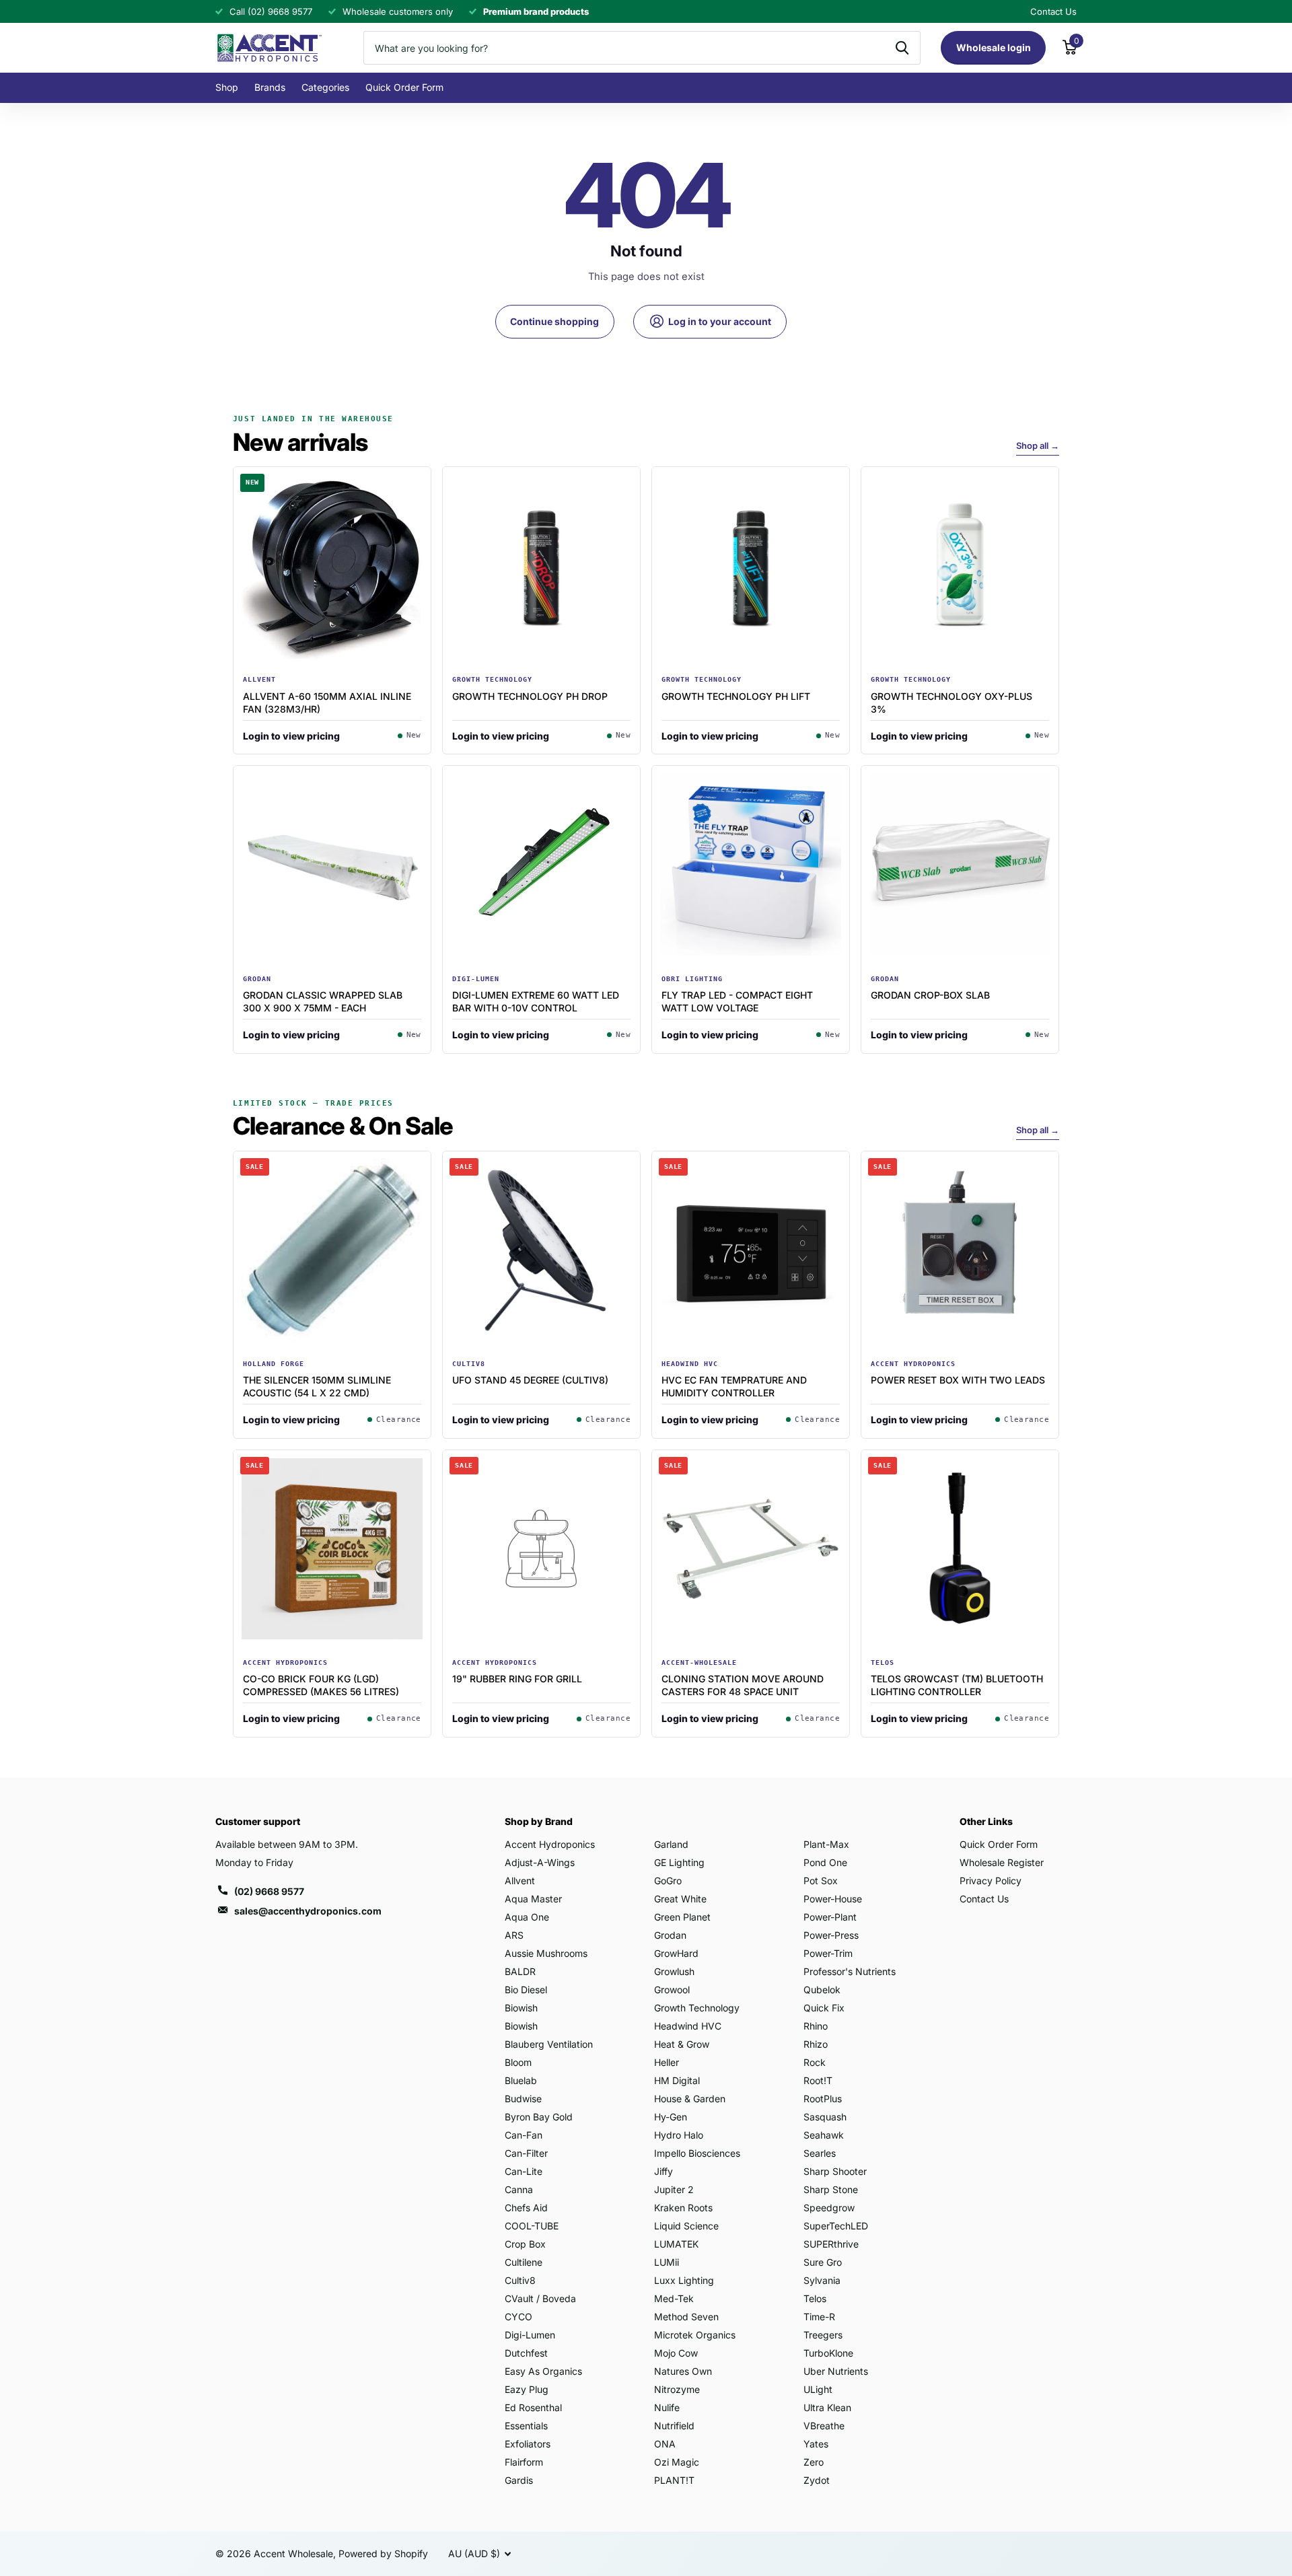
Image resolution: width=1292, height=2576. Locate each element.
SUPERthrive (831, 2244)
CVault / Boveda (540, 2298)
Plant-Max (826, 1844)
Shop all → (1038, 445)
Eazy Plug (527, 2389)
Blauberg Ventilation (549, 2044)
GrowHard (676, 1953)
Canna (519, 2189)
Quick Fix (824, 2008)
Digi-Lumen (530, 2335)
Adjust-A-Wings (540, 1862)
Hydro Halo (679, 2135)
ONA (665, 2444)
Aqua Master (533, 1899)
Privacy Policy (991, 1881)
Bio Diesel (526, 1990)
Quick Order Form (404, 87)
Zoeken (902, 48)
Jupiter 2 (674, 2189)
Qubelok (822, 1990)
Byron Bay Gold (539, 2117)
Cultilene (524, 2262)
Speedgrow (829, 2208)
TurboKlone (828, 2353)
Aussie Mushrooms (546, 1953)
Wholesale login (994, 47)
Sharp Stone (831, 2189)
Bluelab (521, 2080)
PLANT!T (674, 2480)
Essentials (526, 2426)
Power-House (833, 1899)
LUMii (667, 2262)
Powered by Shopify (383, 2553)
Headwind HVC (688, 2026)
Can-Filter (526, 2153)
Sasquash (825, 2117)
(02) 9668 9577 (269, 1891)
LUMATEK (676, 2244)
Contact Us (984, 1899)
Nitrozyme (677, 2389)
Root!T (818, 2080)
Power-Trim (828, 1953)
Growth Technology (697, 2008)
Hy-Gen (671, 2117)
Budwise (523, 2099)
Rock (815, 2062)
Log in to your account (719, 321)
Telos (815, 2298)
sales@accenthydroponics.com (308, 1911)
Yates (816, 2444)
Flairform (524, 2462)
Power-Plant (830, 1917)
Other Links (986, 1821)
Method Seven (686, 2317)
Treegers (823, 2335)
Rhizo (816, 2044)
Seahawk (824, 2135)
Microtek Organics (695, 2335)
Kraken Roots (683, 2208)
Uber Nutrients (836, 2371)
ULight (818, 2389)
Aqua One (527, 1917)
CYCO (518, 2317)
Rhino (816, 2026)
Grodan (670, 1935)
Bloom (518, 2062)
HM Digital (677, 2080)
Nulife (667, 2407)
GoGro (668, 1881)
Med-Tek (674, 2298)
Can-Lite (524, 2171)
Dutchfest (526, 2353)
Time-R (819, 2317)
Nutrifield (674, 2426)
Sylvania (822, 2280)
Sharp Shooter (835, 2171)
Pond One (825, 1862)
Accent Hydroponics (550, 1844)
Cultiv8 (520, 2280)
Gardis (519, 2480)
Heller (667, 2062)
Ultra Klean (827, 2407)
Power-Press (831, 1935)
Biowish (521, 2008)
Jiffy (663, 2171)
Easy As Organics (543, 2371)
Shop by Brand (539, 1821)
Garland (671, 1844)
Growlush (674, 1971)
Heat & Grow (682, 2044)
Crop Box (525, 2244)
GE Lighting (679, 1862)
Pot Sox (821, 1881)
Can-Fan (524, 2135)
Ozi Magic (677, 2462)
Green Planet (682, 1917)
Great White (680, 1899)
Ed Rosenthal (533, 2407)
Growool (672, 1990)
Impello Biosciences (697, 2153)
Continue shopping (554, 321)
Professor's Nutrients (850, 1971)
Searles (820, 2153)
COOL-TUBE (532, 2226)
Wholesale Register (1002, 1862)
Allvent (520, 1881)
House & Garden (690, 2099)
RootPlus (823, 2099)
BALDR (520, 1971)
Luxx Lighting (684, 2280)
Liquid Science (686, 2226)
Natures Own (683, 2371)
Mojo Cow (676, 2353)
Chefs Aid (526, 2208)
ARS (514, 1935)
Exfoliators (528, 2444)
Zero (814, 2462)
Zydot (817, 2480)
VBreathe (824, 2426)
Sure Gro (823, 2262)
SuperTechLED (836, 2226)
